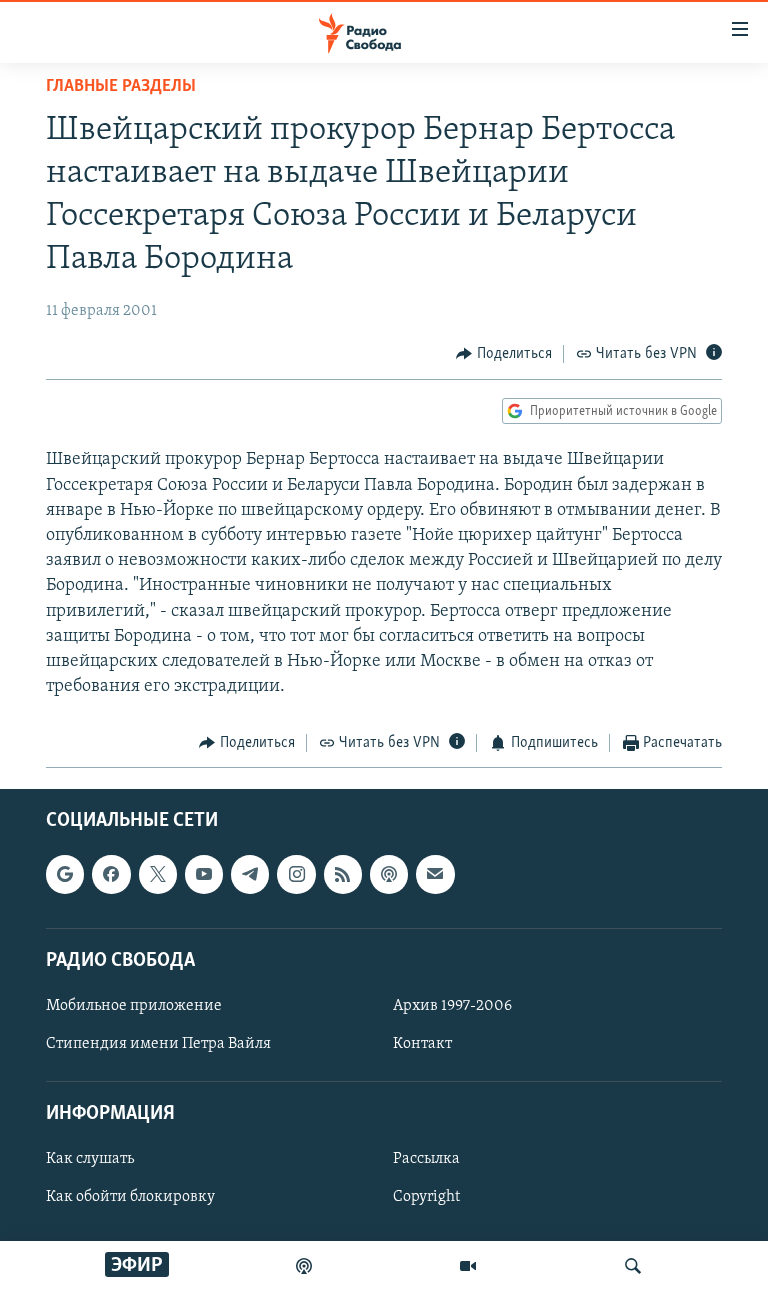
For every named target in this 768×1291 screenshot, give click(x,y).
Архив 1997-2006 (452, 1006)
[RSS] (343, 874)
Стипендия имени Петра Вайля (158, 1044)
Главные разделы (121, 87)
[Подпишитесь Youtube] (204, 874)
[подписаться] (435, 874)
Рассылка (426, 1159)
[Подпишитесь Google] (65, 874)
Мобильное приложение (134, 1006)
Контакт (422, 1044)
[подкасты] (304, 1266)
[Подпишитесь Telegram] (250, 874)
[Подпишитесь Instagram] (296, 874)
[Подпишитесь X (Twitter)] (158, 874)
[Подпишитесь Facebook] (111, 874)
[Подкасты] (389, 874)
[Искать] (633, 1266)
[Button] (504, 354)
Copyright (426, 1197)
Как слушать (90, 1159)
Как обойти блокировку (130, 1197)
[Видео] (468, 1266)
